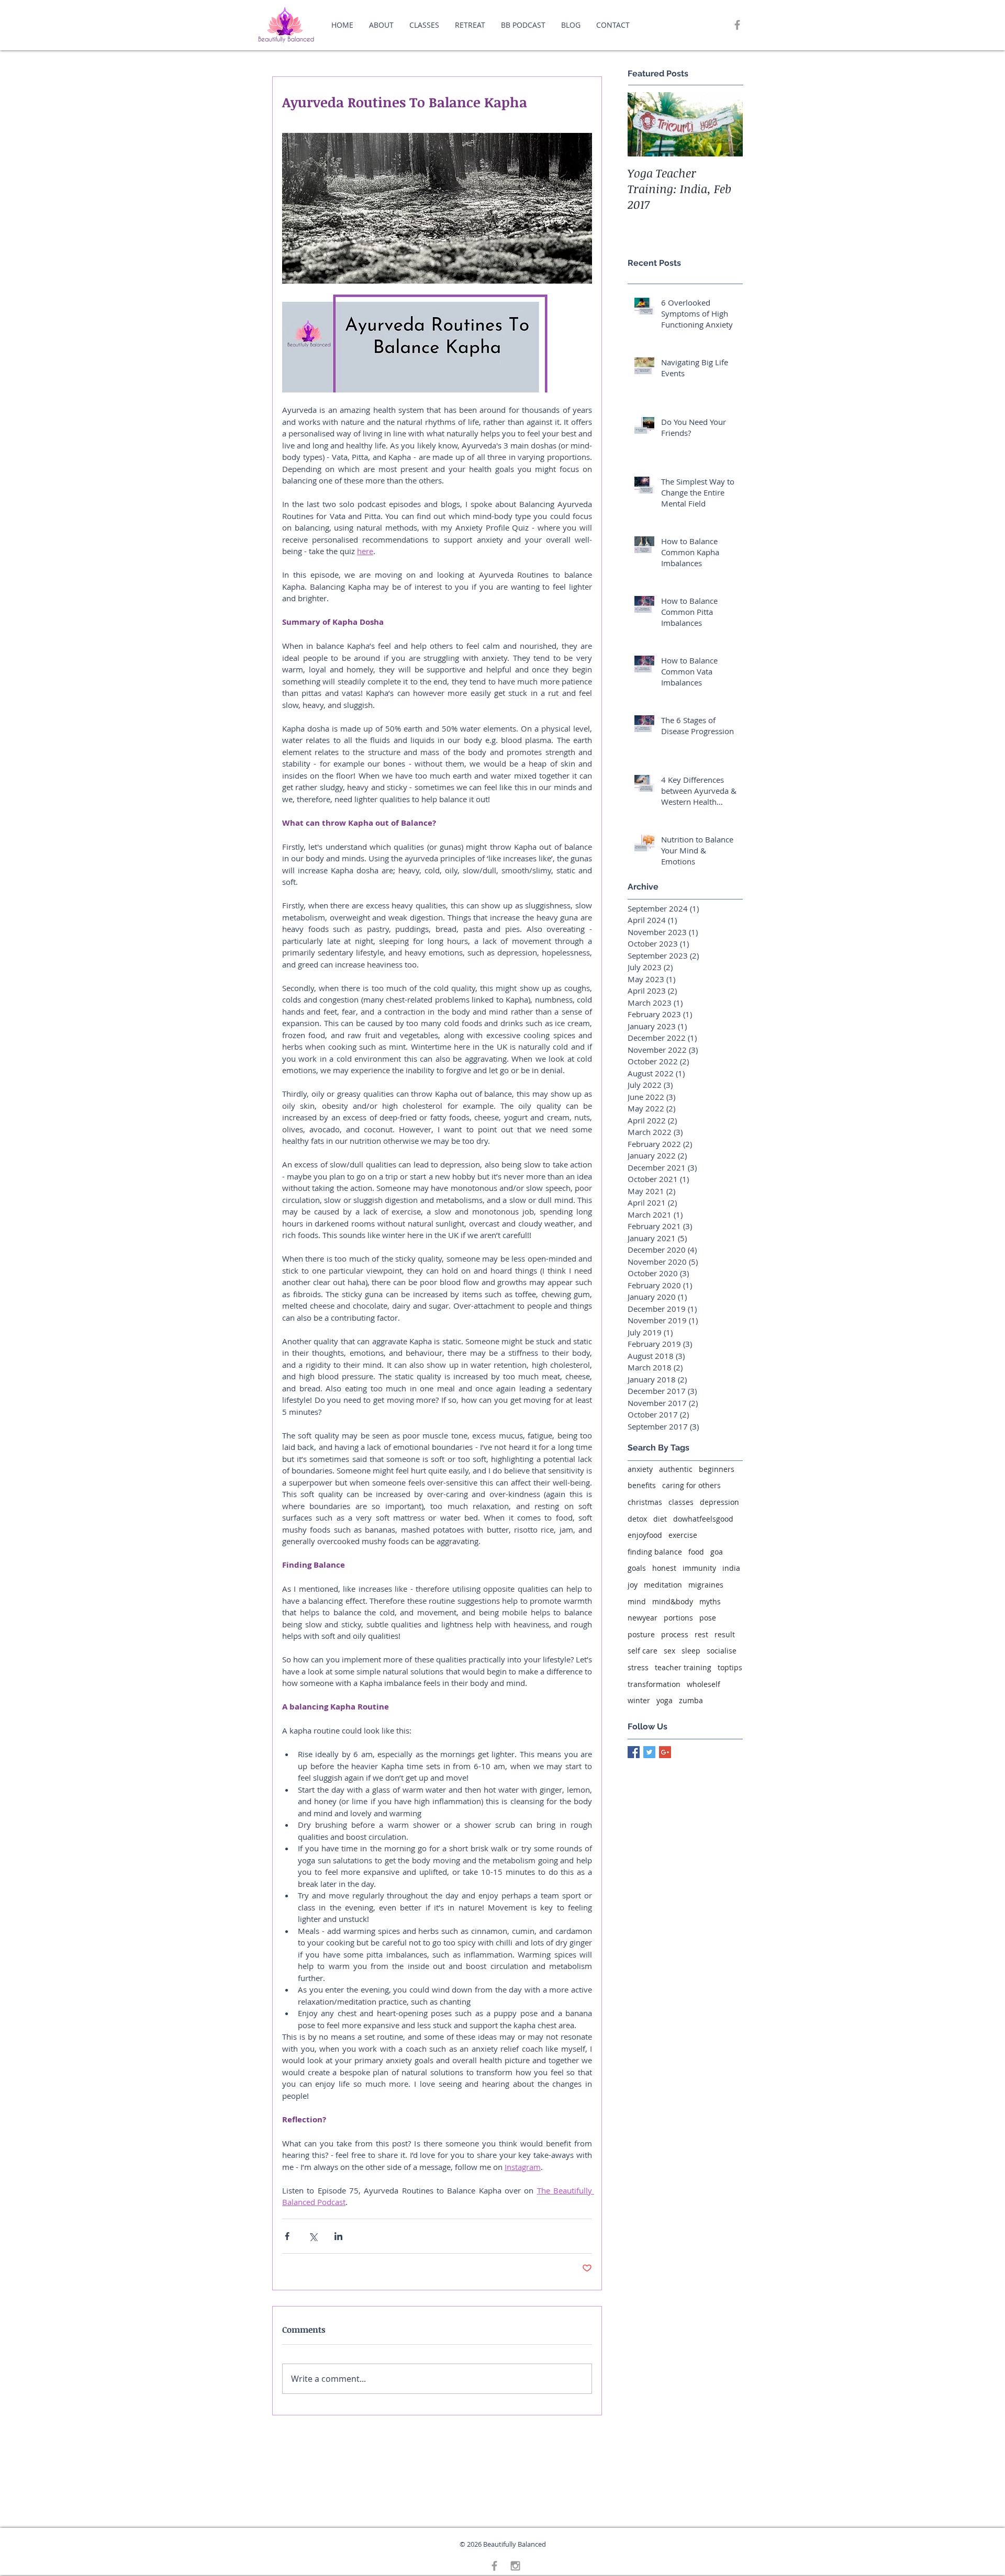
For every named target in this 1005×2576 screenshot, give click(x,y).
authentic (676, 1469)
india (731, 1568)
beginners (717, 1469)
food (696, 1552)
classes (681, 1502)
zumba (691, 1700)
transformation (654, 1684)
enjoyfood (645, 1535)
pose (708, 1618)
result (725, 1634)
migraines (706, 1585)
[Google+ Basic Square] (665, 1752)
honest (664, 1568)
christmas (645, 1502)
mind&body (673, 1601)
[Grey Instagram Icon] (515, 2566)
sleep (691, 1651)
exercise (683, 1535)
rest (701, 1634)
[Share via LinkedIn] (338, 2236)
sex (669, 1651)
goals (637, 1568)
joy (633, 1585)
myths (710, 1601)
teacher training (683, 1667)
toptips (730, 1667)
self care (643, 1651)
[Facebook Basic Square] (634, 1752)
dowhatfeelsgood (703, 1519)
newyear (643, 1618)
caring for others (691, 1485)
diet (660, 1519)
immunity (699, 1568)
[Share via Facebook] (287, 2236)
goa (717, 1552)
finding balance (655, 1552)
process (675, 1634)
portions (678, 1618)
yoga (665, 1700)
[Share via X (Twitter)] (313, 2236)
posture (641, 1634)
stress (638, 1667)
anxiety (640, 1469)
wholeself (703, 1684)
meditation (663, 1585)
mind (637, 1601)
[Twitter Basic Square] (649, 1752)
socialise (722, 1651)
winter (639, 1700)
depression (719, 1502)
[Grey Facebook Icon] (737, 25)
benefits (642, 1485)
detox (637, 1519)
